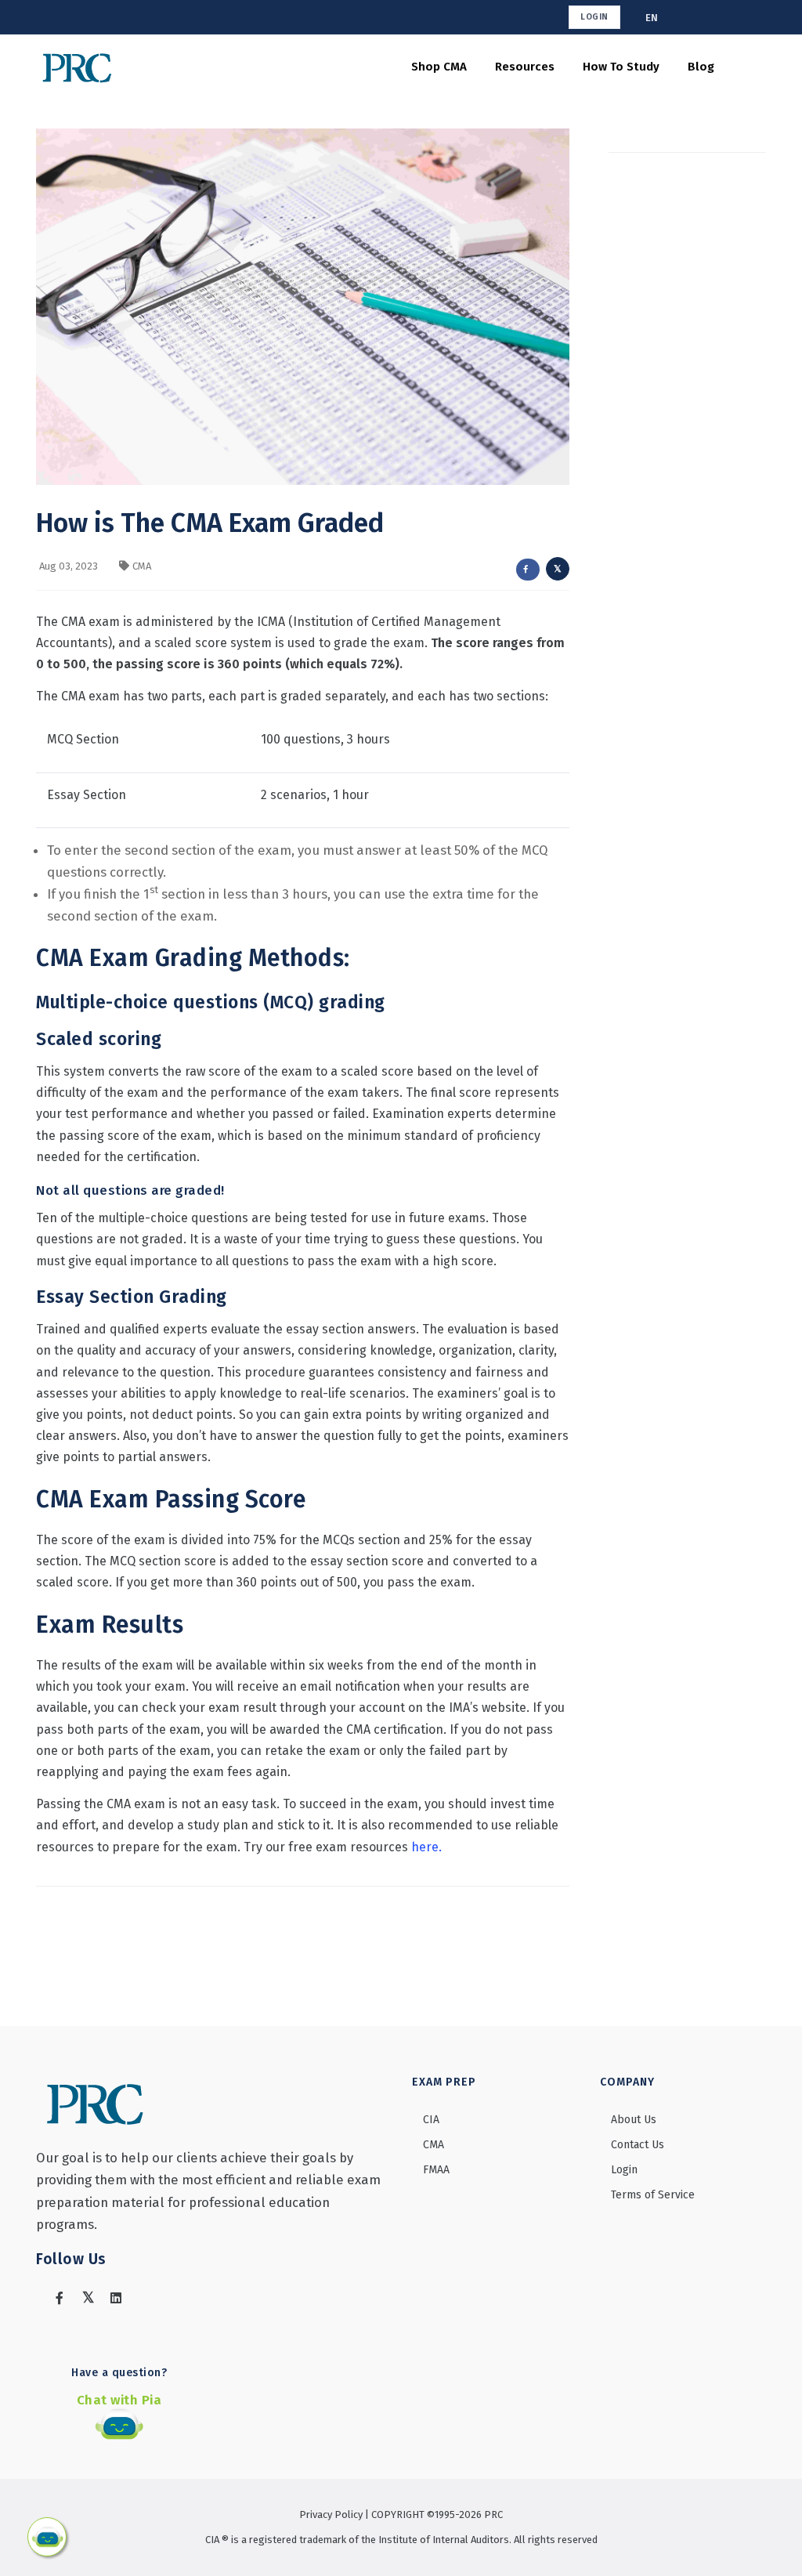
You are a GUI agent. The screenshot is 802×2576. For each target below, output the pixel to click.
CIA (431, 2120)
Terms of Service (653, 2195)
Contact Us (638, 2145)
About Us (634, 2120)
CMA (142, 566)
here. (426, 1847)
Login (594, 17)
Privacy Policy (332, 2514)
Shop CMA (439, 67)
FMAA (436, 2170)
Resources (525, 67)
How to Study (621, 67)
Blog (701, 67)
